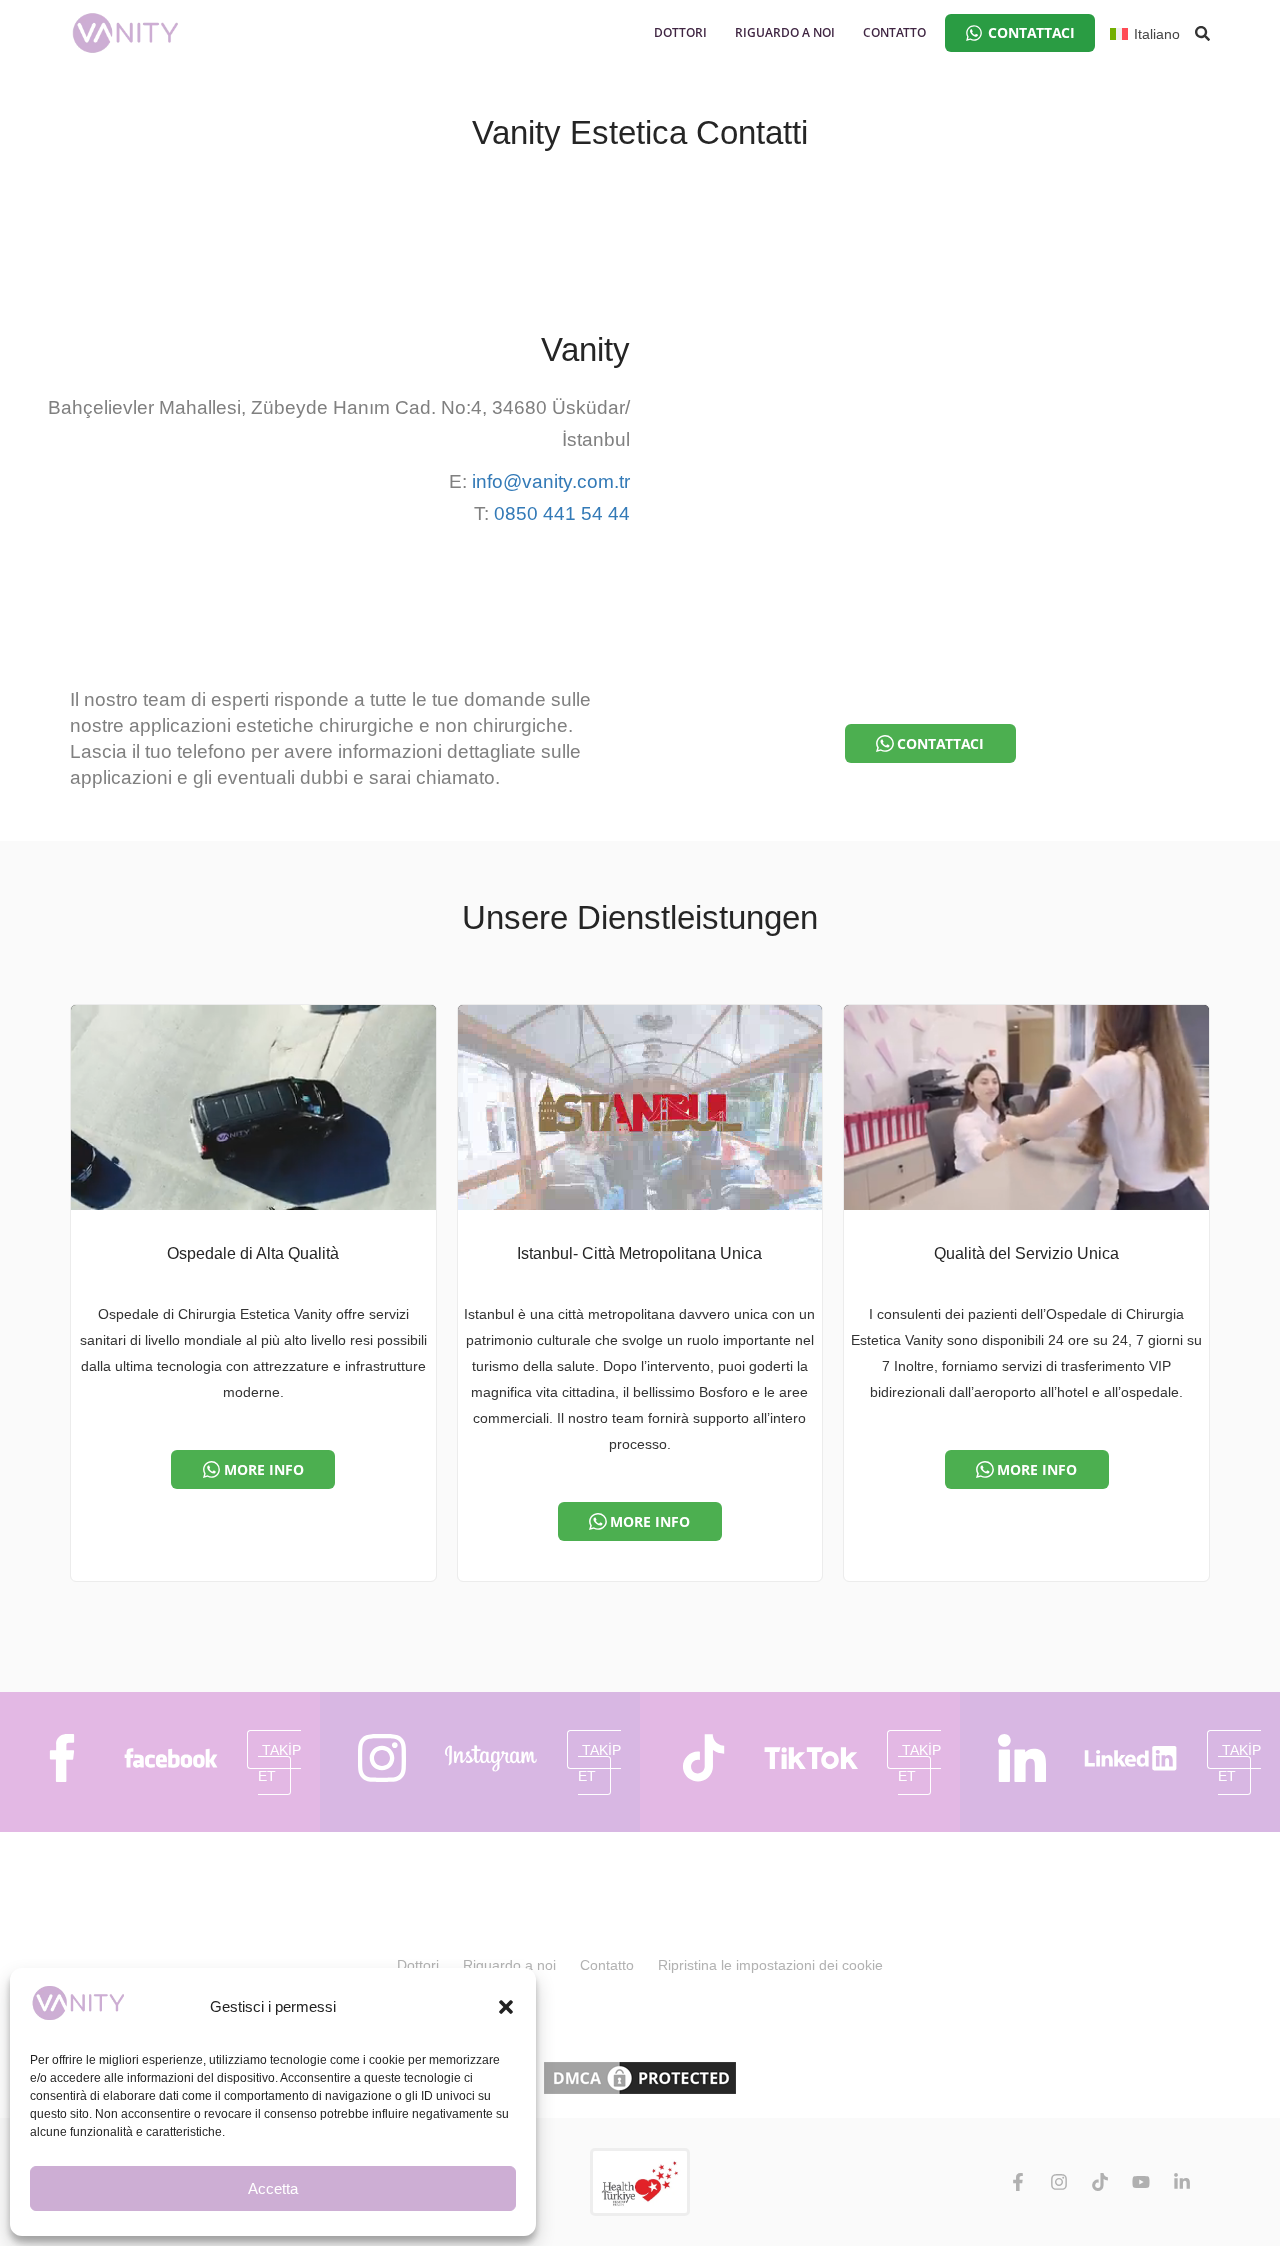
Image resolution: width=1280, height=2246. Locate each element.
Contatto (609, 1965)
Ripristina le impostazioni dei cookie (770, 1965)
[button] (506, 2007)
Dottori (418, 1965)
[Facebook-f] (1018, 2182)
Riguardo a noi (509, 1965)
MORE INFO (264, 1469)
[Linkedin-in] (1182, 2182)
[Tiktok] (1100, 2182)
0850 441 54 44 (562, 513)
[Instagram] (1059, 2182)
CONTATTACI (940, 743)
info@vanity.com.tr (551, 481)
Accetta (273, 2188)
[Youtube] (1141, 2182)
